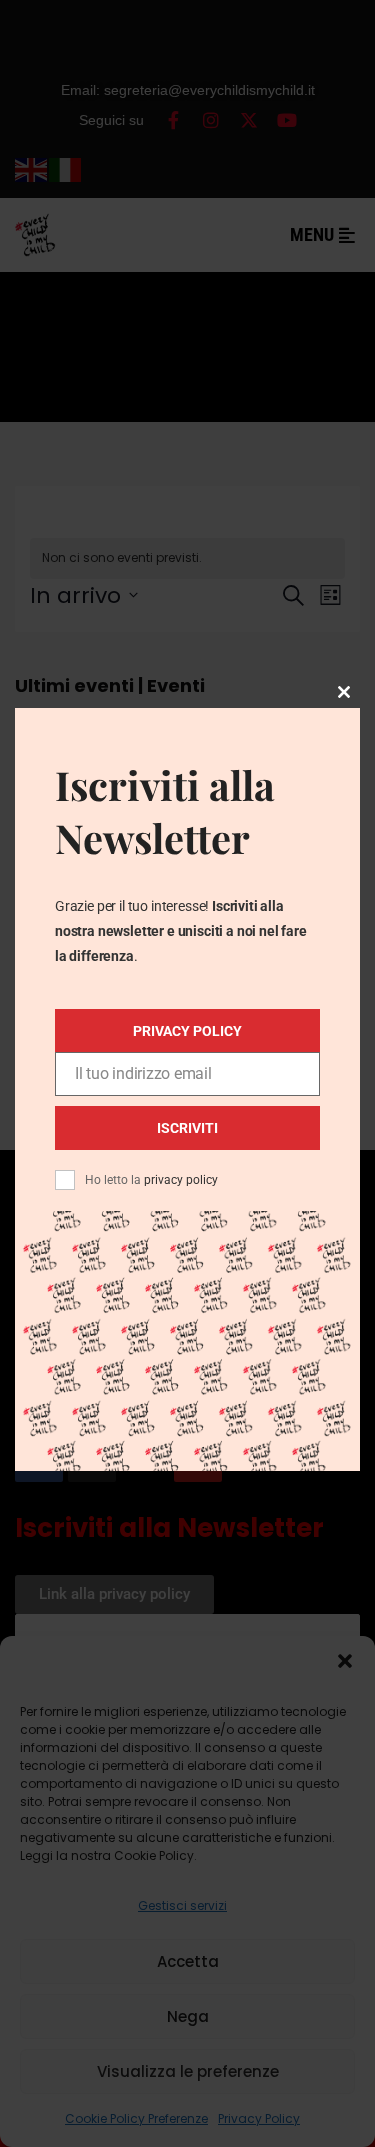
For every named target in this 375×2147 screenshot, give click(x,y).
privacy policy (181, 1180)
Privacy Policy (187, 1031)
